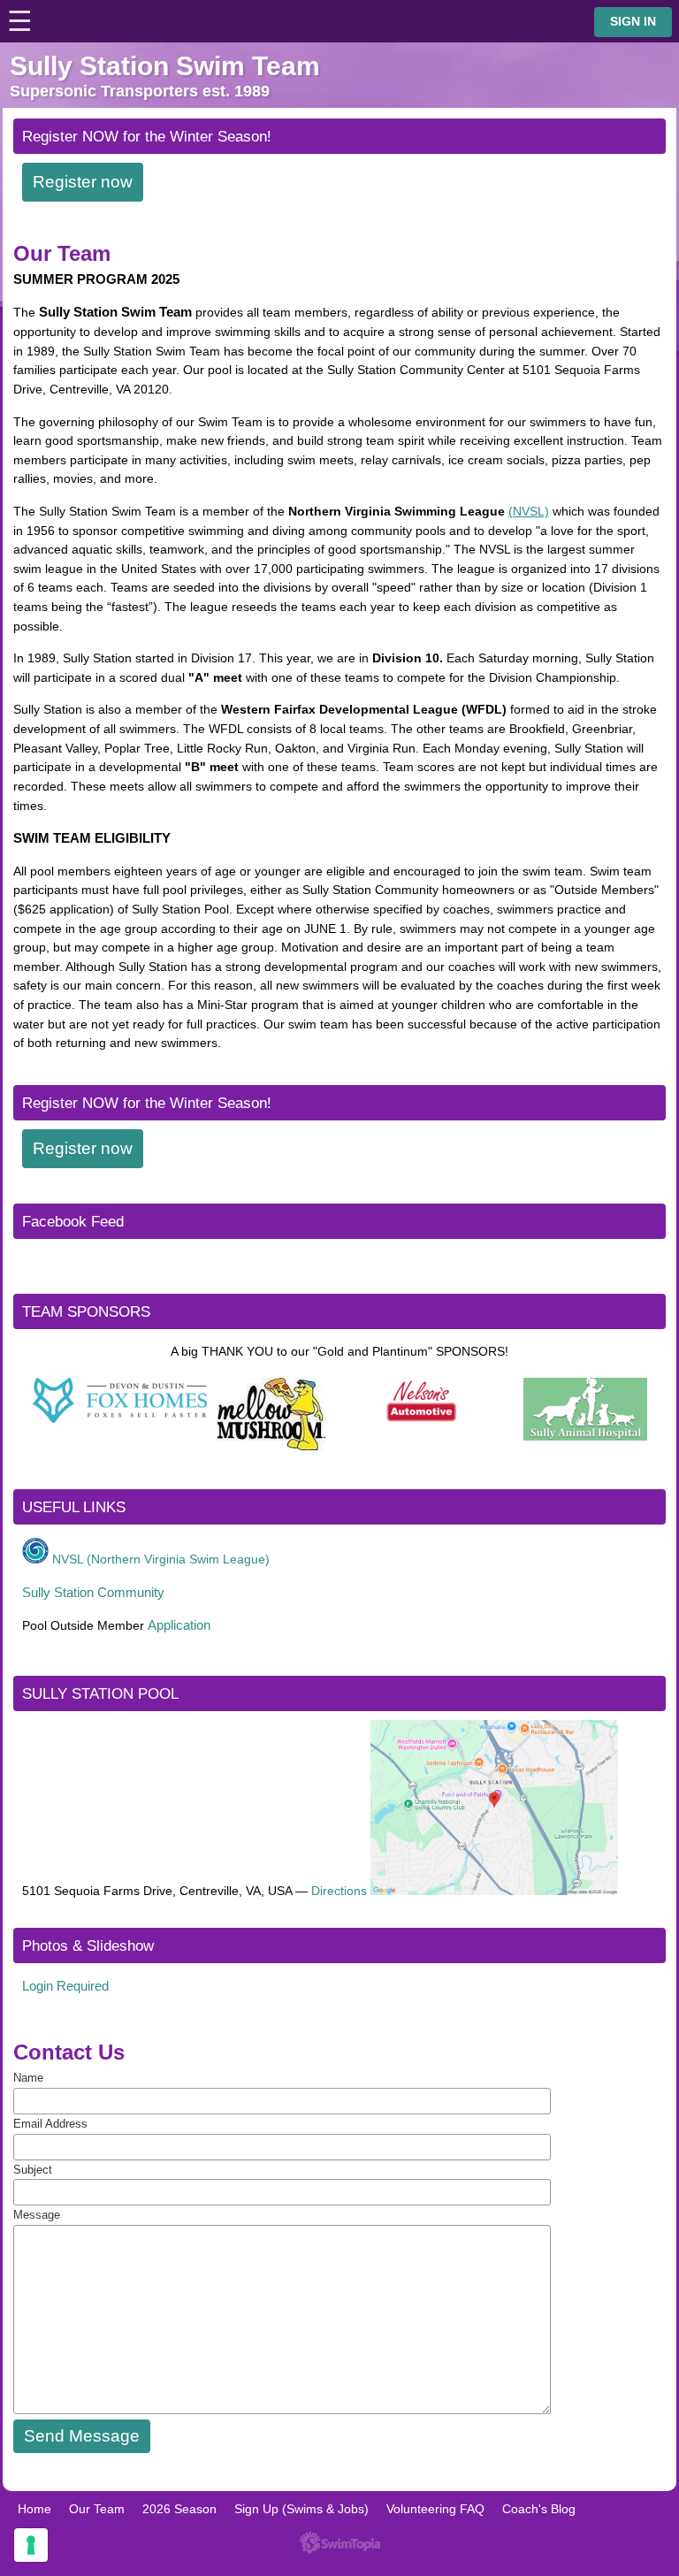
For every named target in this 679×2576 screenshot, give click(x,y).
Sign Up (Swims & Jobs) (301, 2509)
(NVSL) (529, 511)
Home (34, 2509)
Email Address (50, 2124)
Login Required (65, 1986)
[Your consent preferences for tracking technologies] (31, 2545)
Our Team (97, 2509)
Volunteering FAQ (435, 2509)
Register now (83, 182)
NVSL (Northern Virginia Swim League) (161, 1559)
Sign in (633, 22)
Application (179, 1625)
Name (28, 2078)
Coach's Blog (539, 2509)
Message (37, 2215)
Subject (33, 2170)
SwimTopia (340, 2543)
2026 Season (179, 2509)
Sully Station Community (93, 1592)
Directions (339, 1891)
